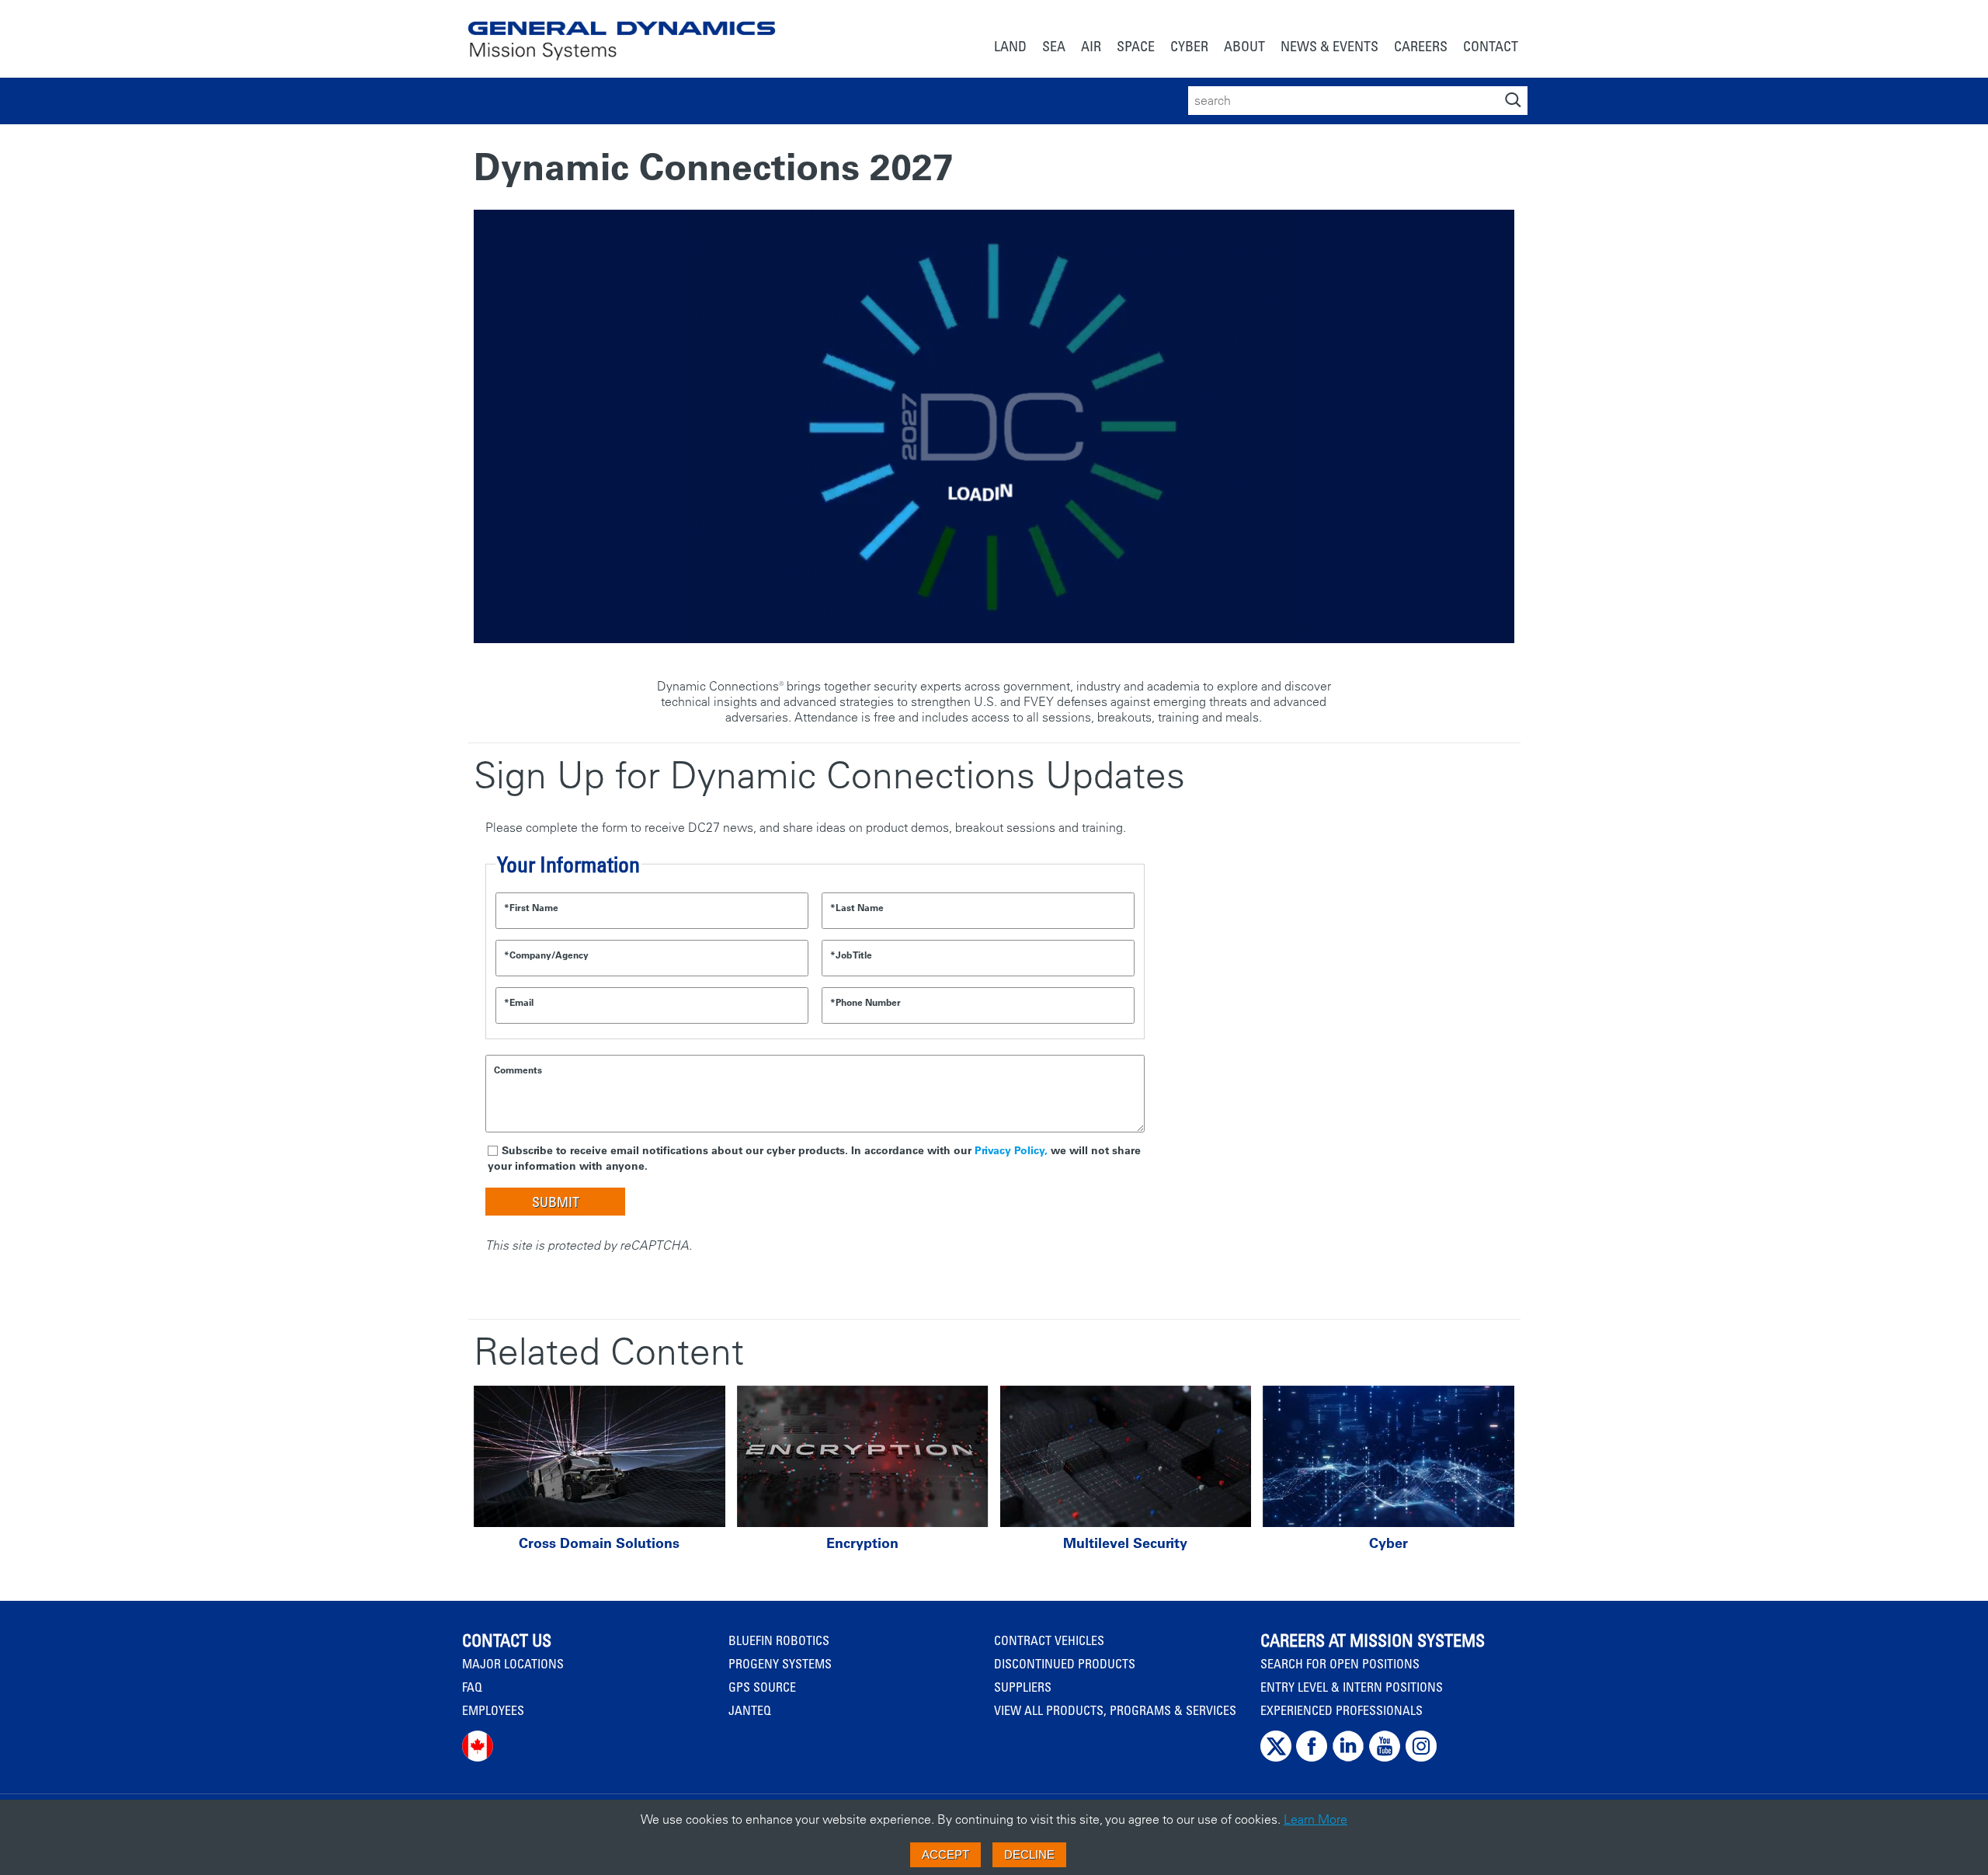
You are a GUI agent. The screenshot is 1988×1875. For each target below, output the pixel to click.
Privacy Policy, (1011, 1150)
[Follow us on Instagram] (1421, 1758)
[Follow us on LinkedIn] (1348, 1758)
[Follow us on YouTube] (1385, 1758)
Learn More (1315, 1819)
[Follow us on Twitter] (1276, 1758)
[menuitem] (1010, 48)
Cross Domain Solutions (599, 1543)
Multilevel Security (1125, 1543)
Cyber (1388, 1543)
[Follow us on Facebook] (1312, 1758)
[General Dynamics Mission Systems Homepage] (622, 32)
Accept (945, 1854)
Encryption (862, 1543)
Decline (1029, 1854)
